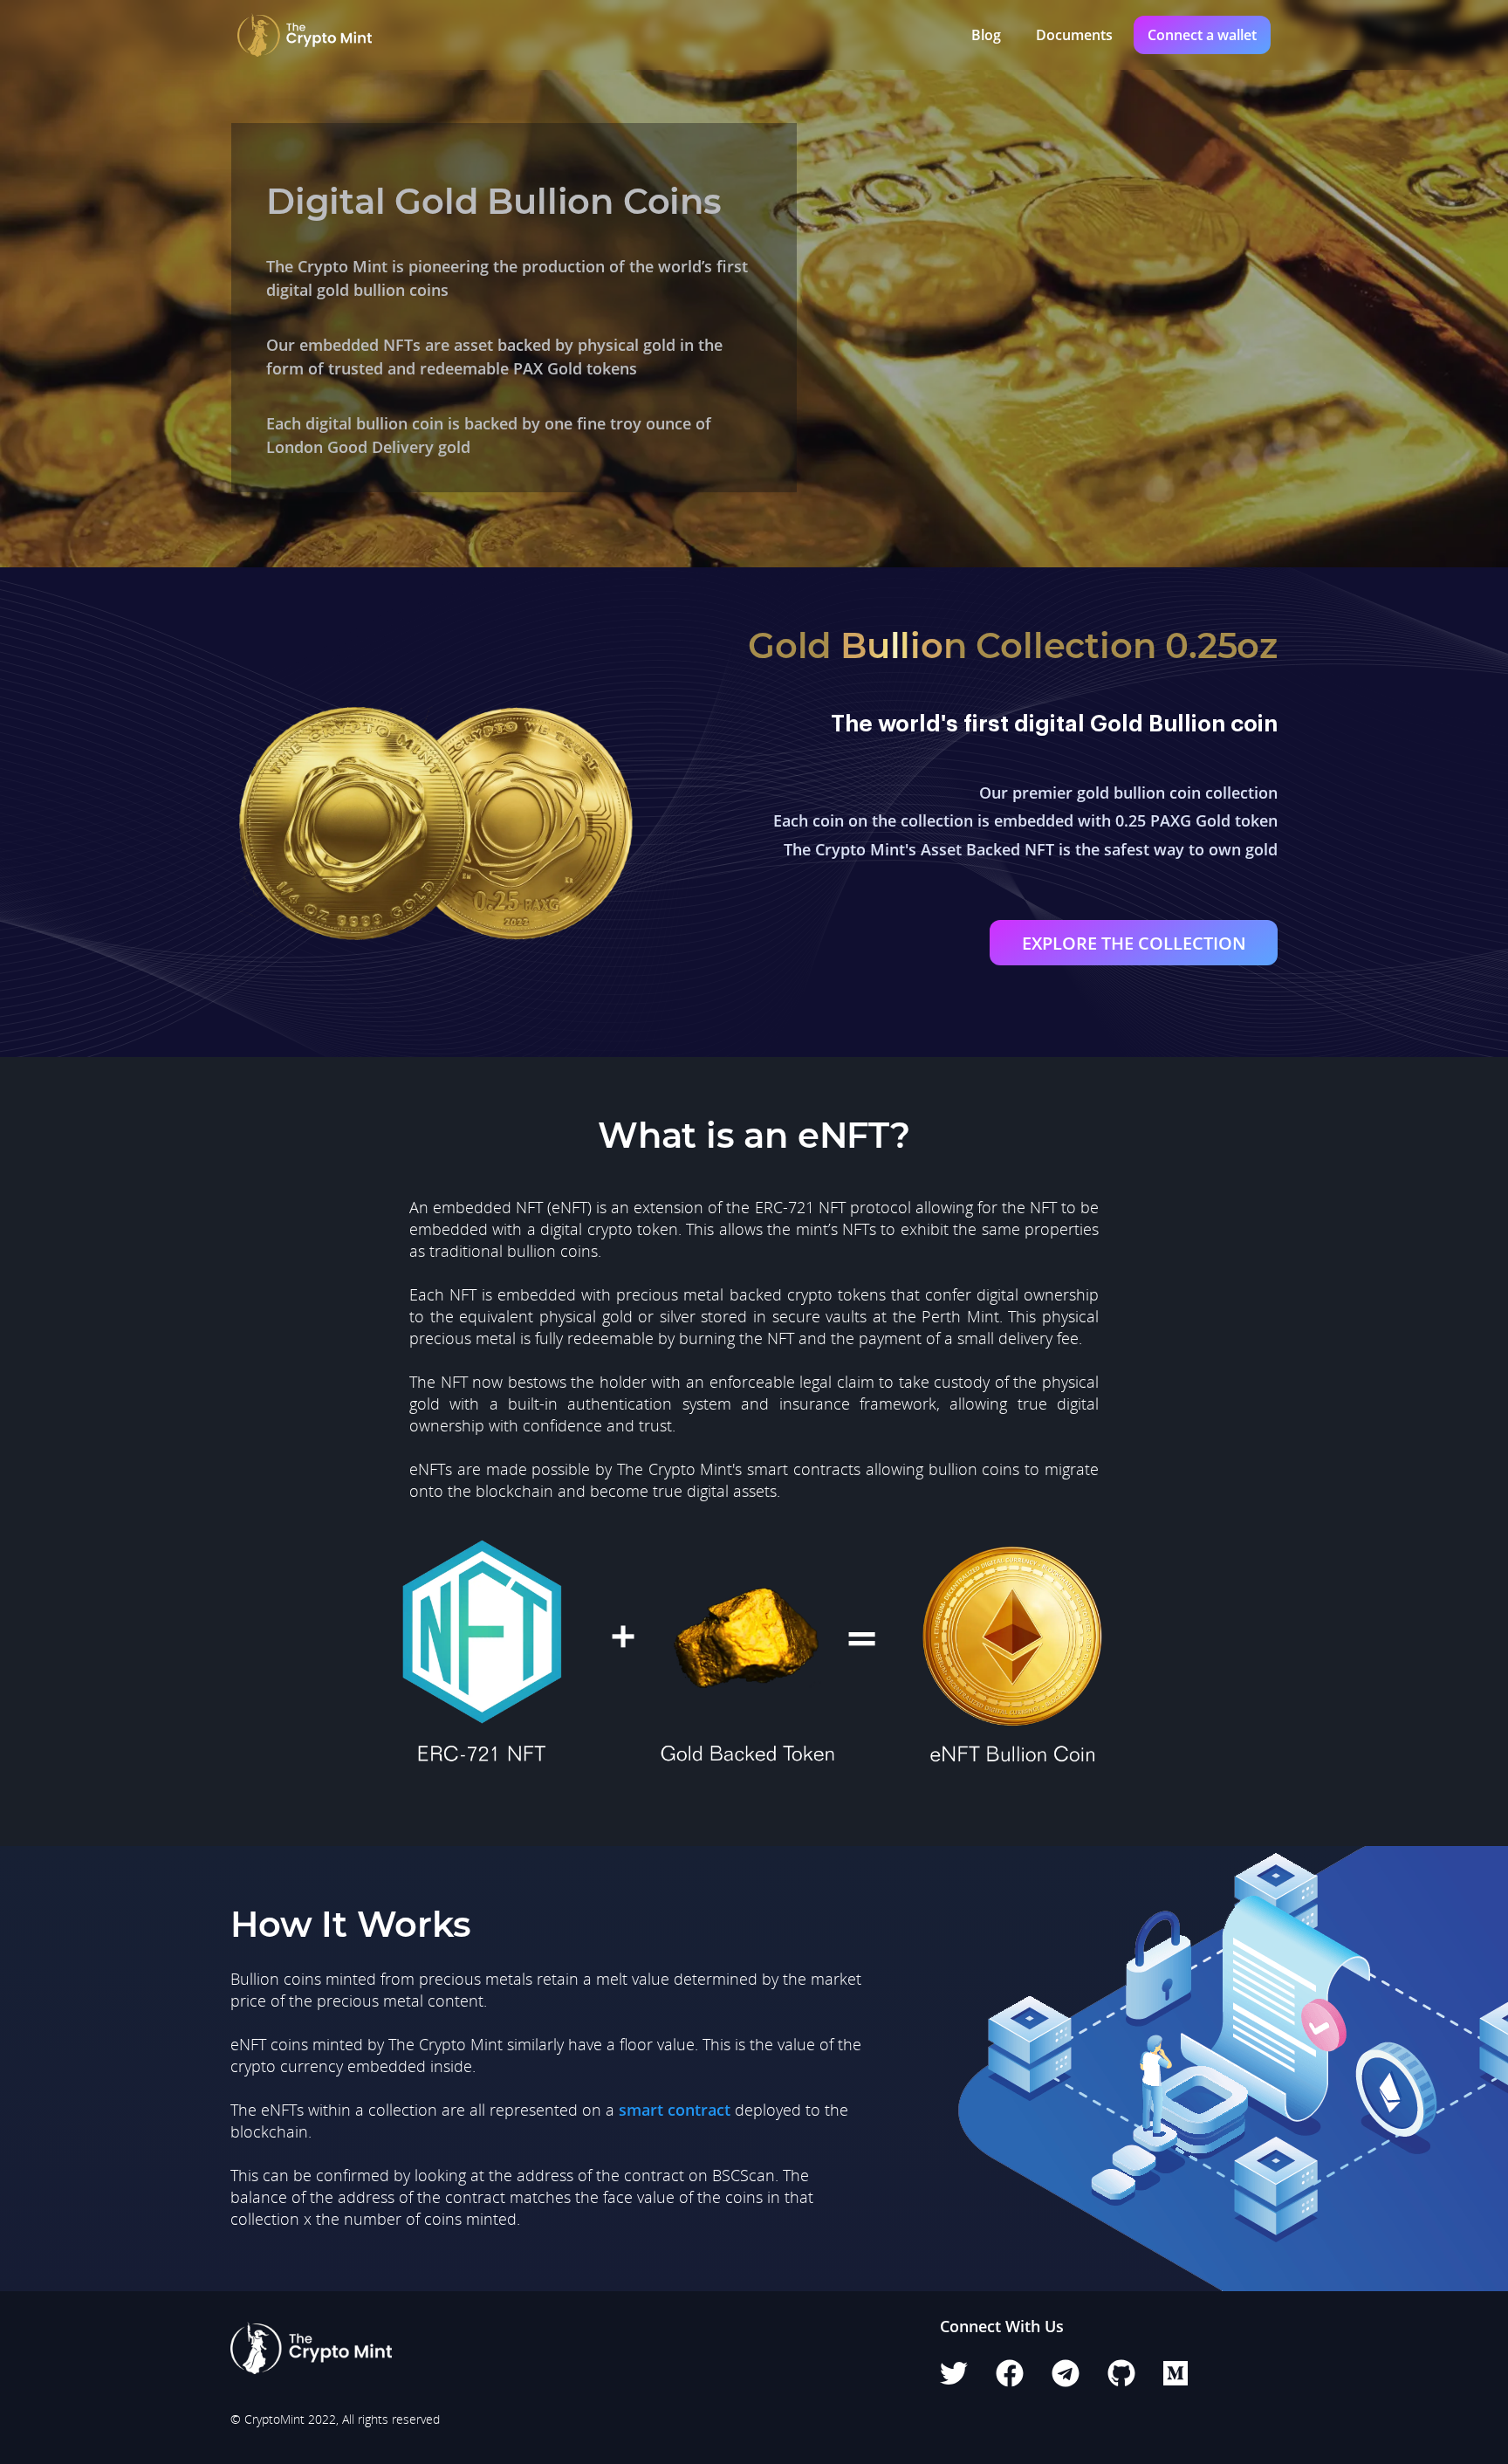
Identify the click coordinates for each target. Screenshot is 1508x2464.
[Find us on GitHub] (1121, 2378)
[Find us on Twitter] (954, 2378)
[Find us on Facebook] (1010, 2378)
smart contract (675, 2110)
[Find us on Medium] (1176, 2378)
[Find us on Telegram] (1066, 2378)
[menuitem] (983, 35)
